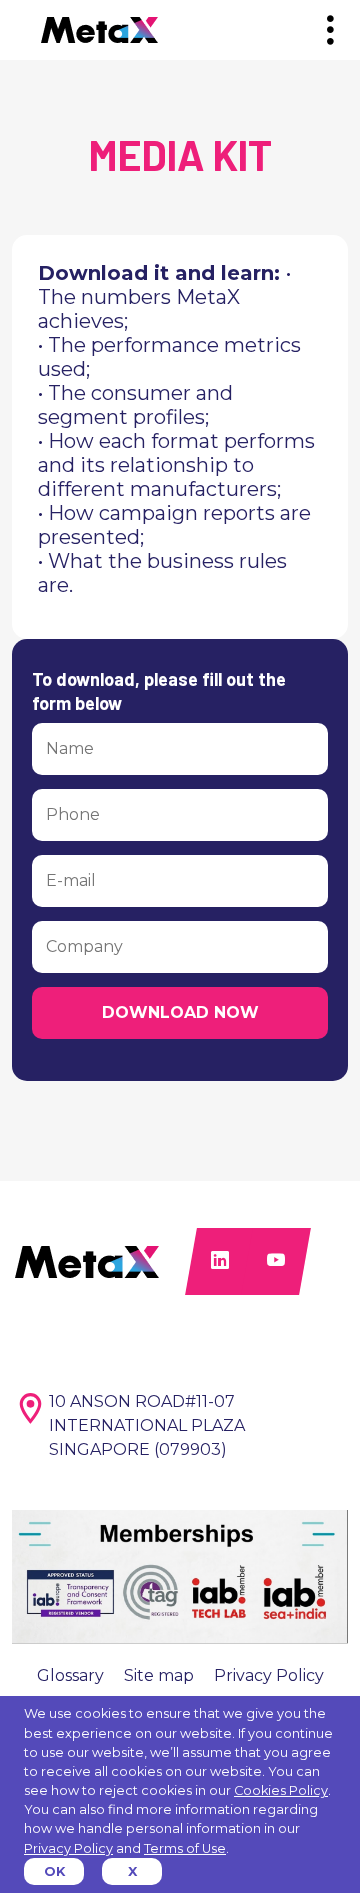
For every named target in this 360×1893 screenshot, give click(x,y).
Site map (159, 1675)
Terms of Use (185, 1848)
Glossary (70, 1675)
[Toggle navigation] (330, 30)
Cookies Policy (281, 1790)
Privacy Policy (269, 1675)
